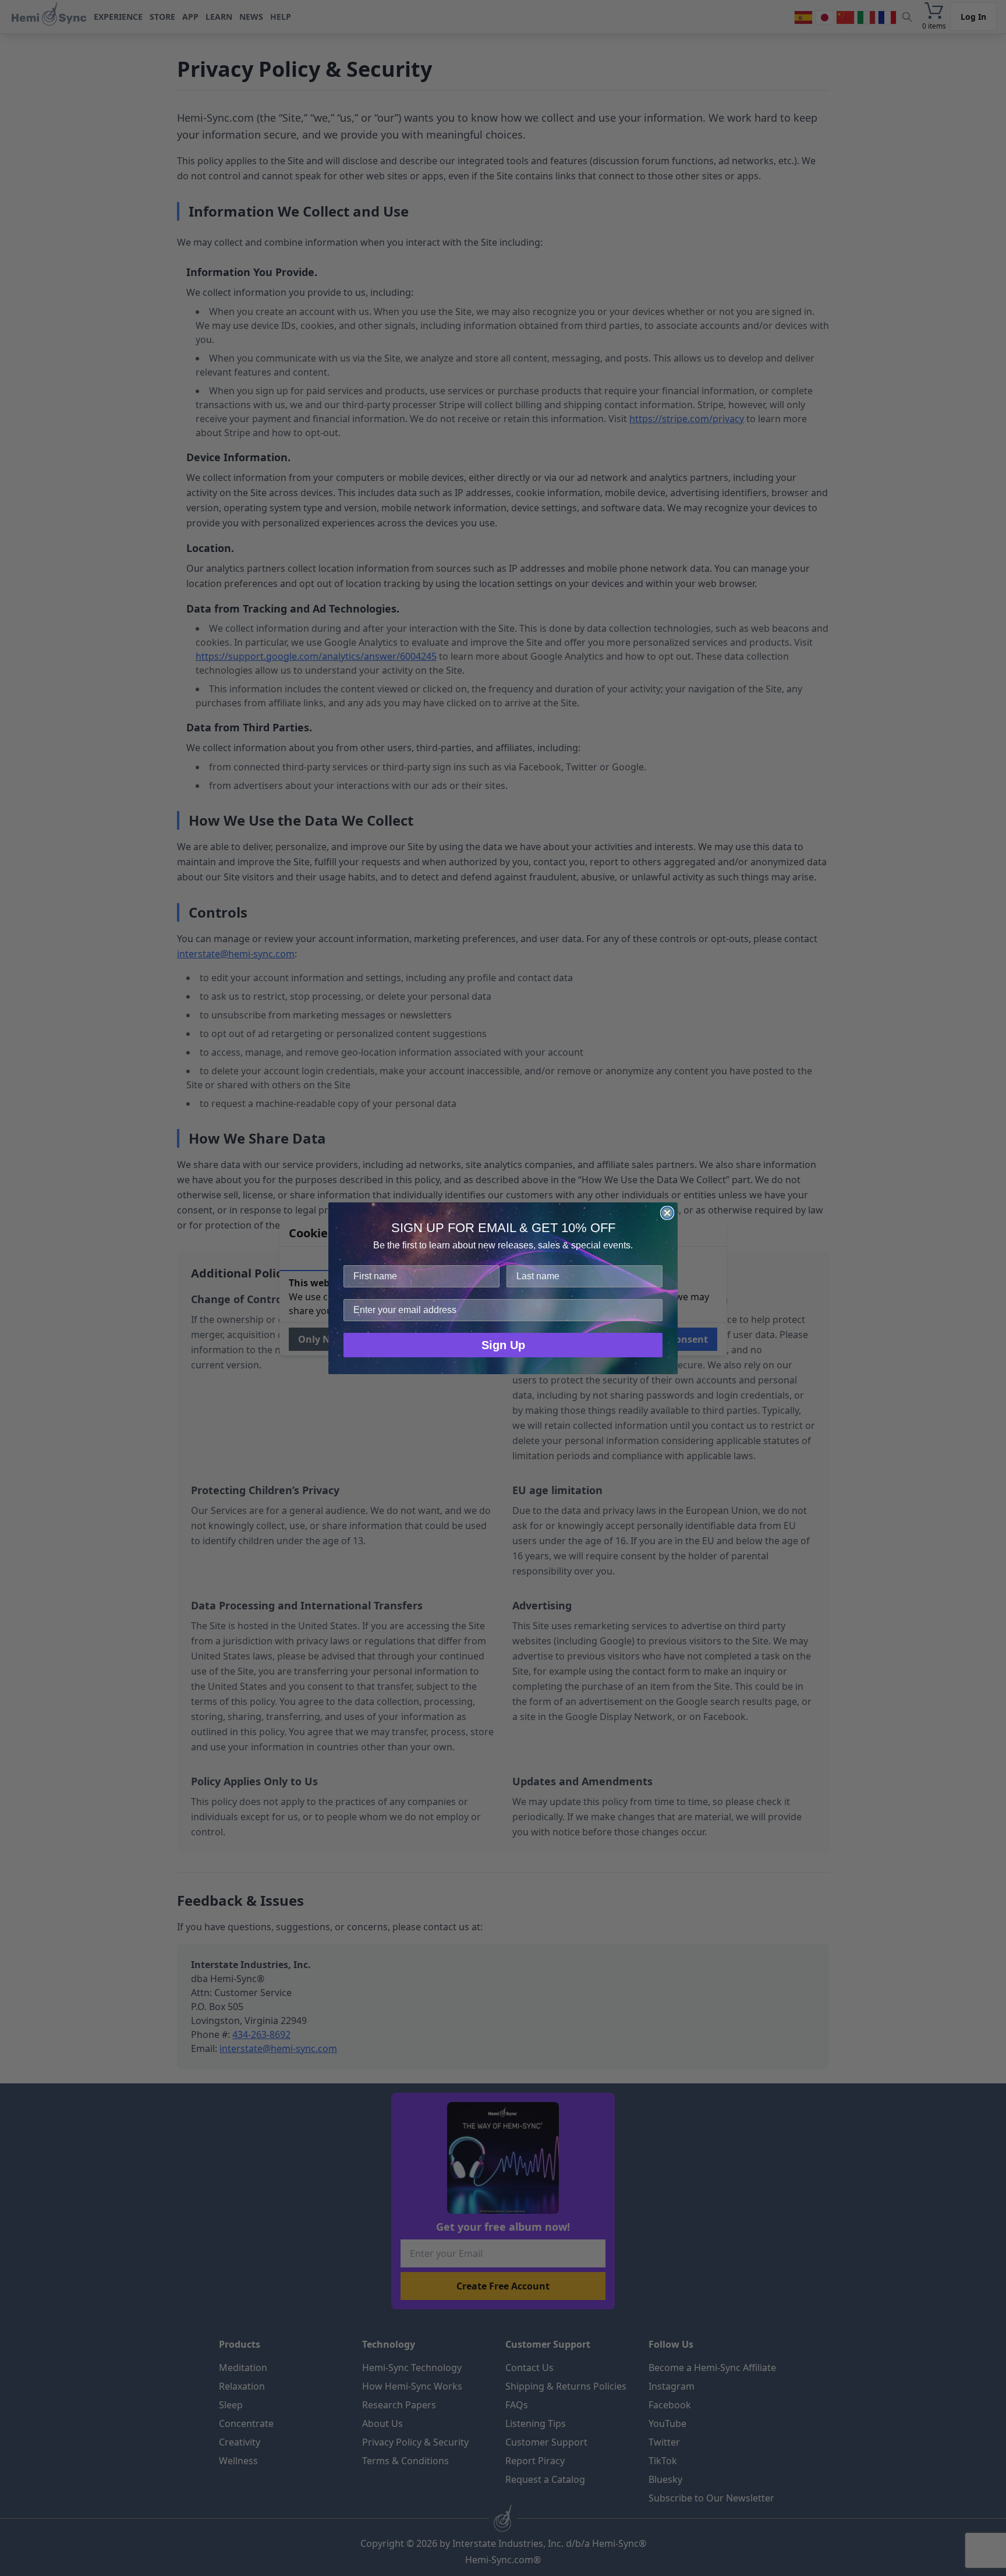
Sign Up (503, 1345)
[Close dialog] (667, 1213)
